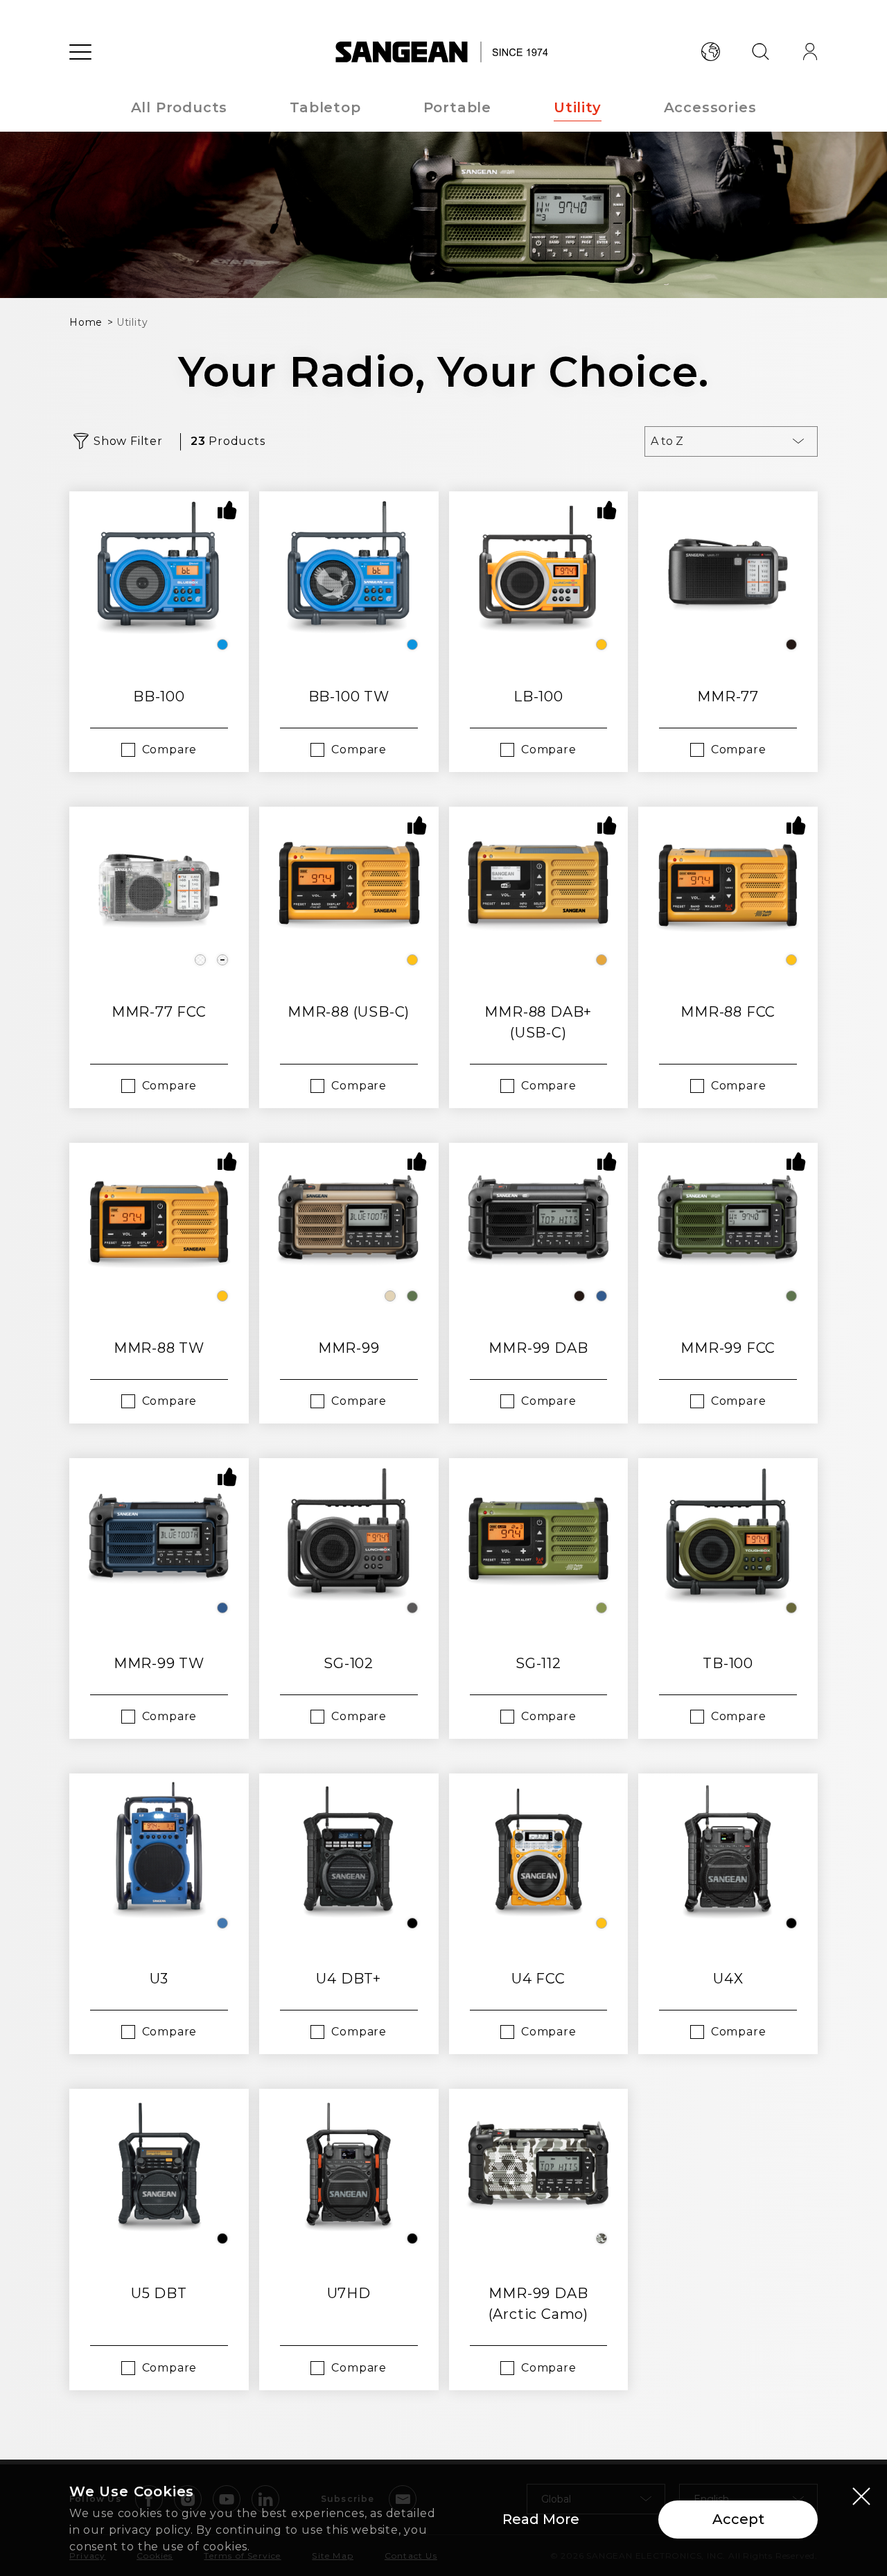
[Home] (444, 52)
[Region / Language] (710, 52)
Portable (457, 107)
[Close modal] (861, 2496)
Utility (578, 107)
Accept (738, 2519)
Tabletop (325, 107)
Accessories (710, 107)
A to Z (667, 441)
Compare (170, 750)
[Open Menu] (80, 52)
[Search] (760, 52)
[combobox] (731, 441)
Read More (541, 2519)
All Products (179, 107)
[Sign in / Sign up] (810, 52)
